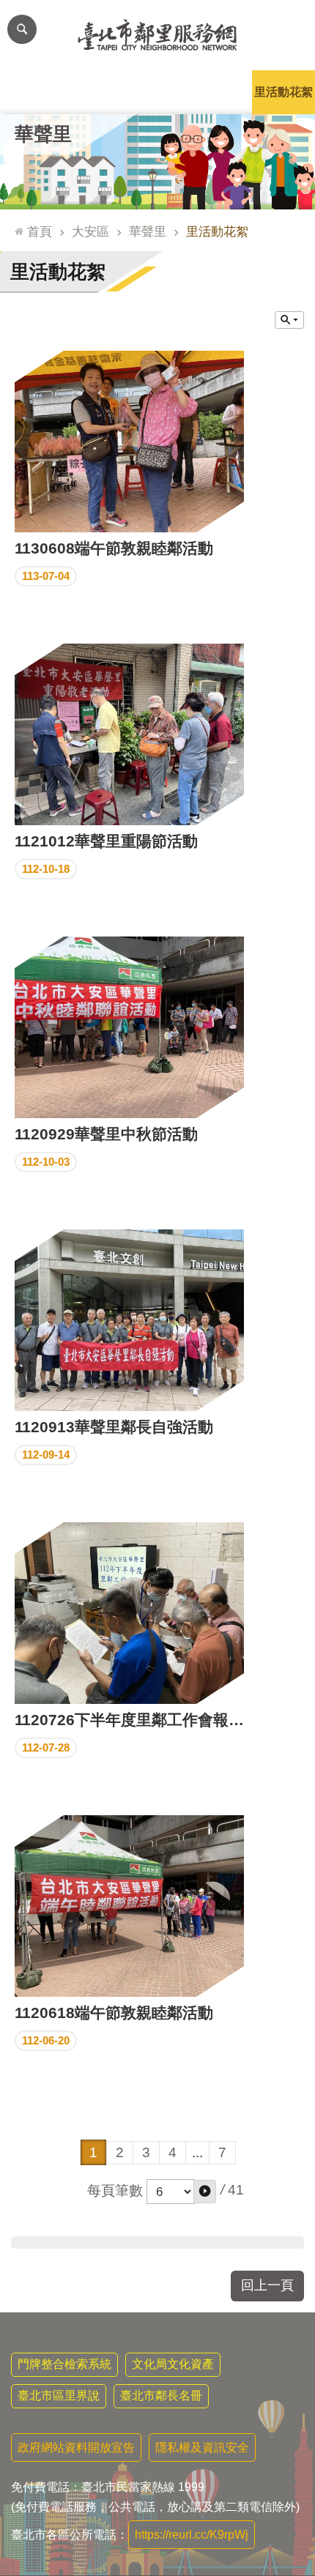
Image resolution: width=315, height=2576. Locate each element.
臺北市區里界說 (59, 2396)
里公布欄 (31, 92)
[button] (205, 2192)
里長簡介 (94, 92)
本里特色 (220, 92)
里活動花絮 (283, 92)
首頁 (40, 231)
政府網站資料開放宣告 (76, 2447)
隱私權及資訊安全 (202, 2447)
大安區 (90, 231)
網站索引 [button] (22, 29)
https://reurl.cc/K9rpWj (192, 2535)
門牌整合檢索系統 (64, 2364)
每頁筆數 (115, 2190)
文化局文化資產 (173, 2364)
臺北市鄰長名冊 (161, 2396)
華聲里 (148, 231)
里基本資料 (157, 92)
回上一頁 (267, 2285)
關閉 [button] (289, 320)
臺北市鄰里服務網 (157, 35)
